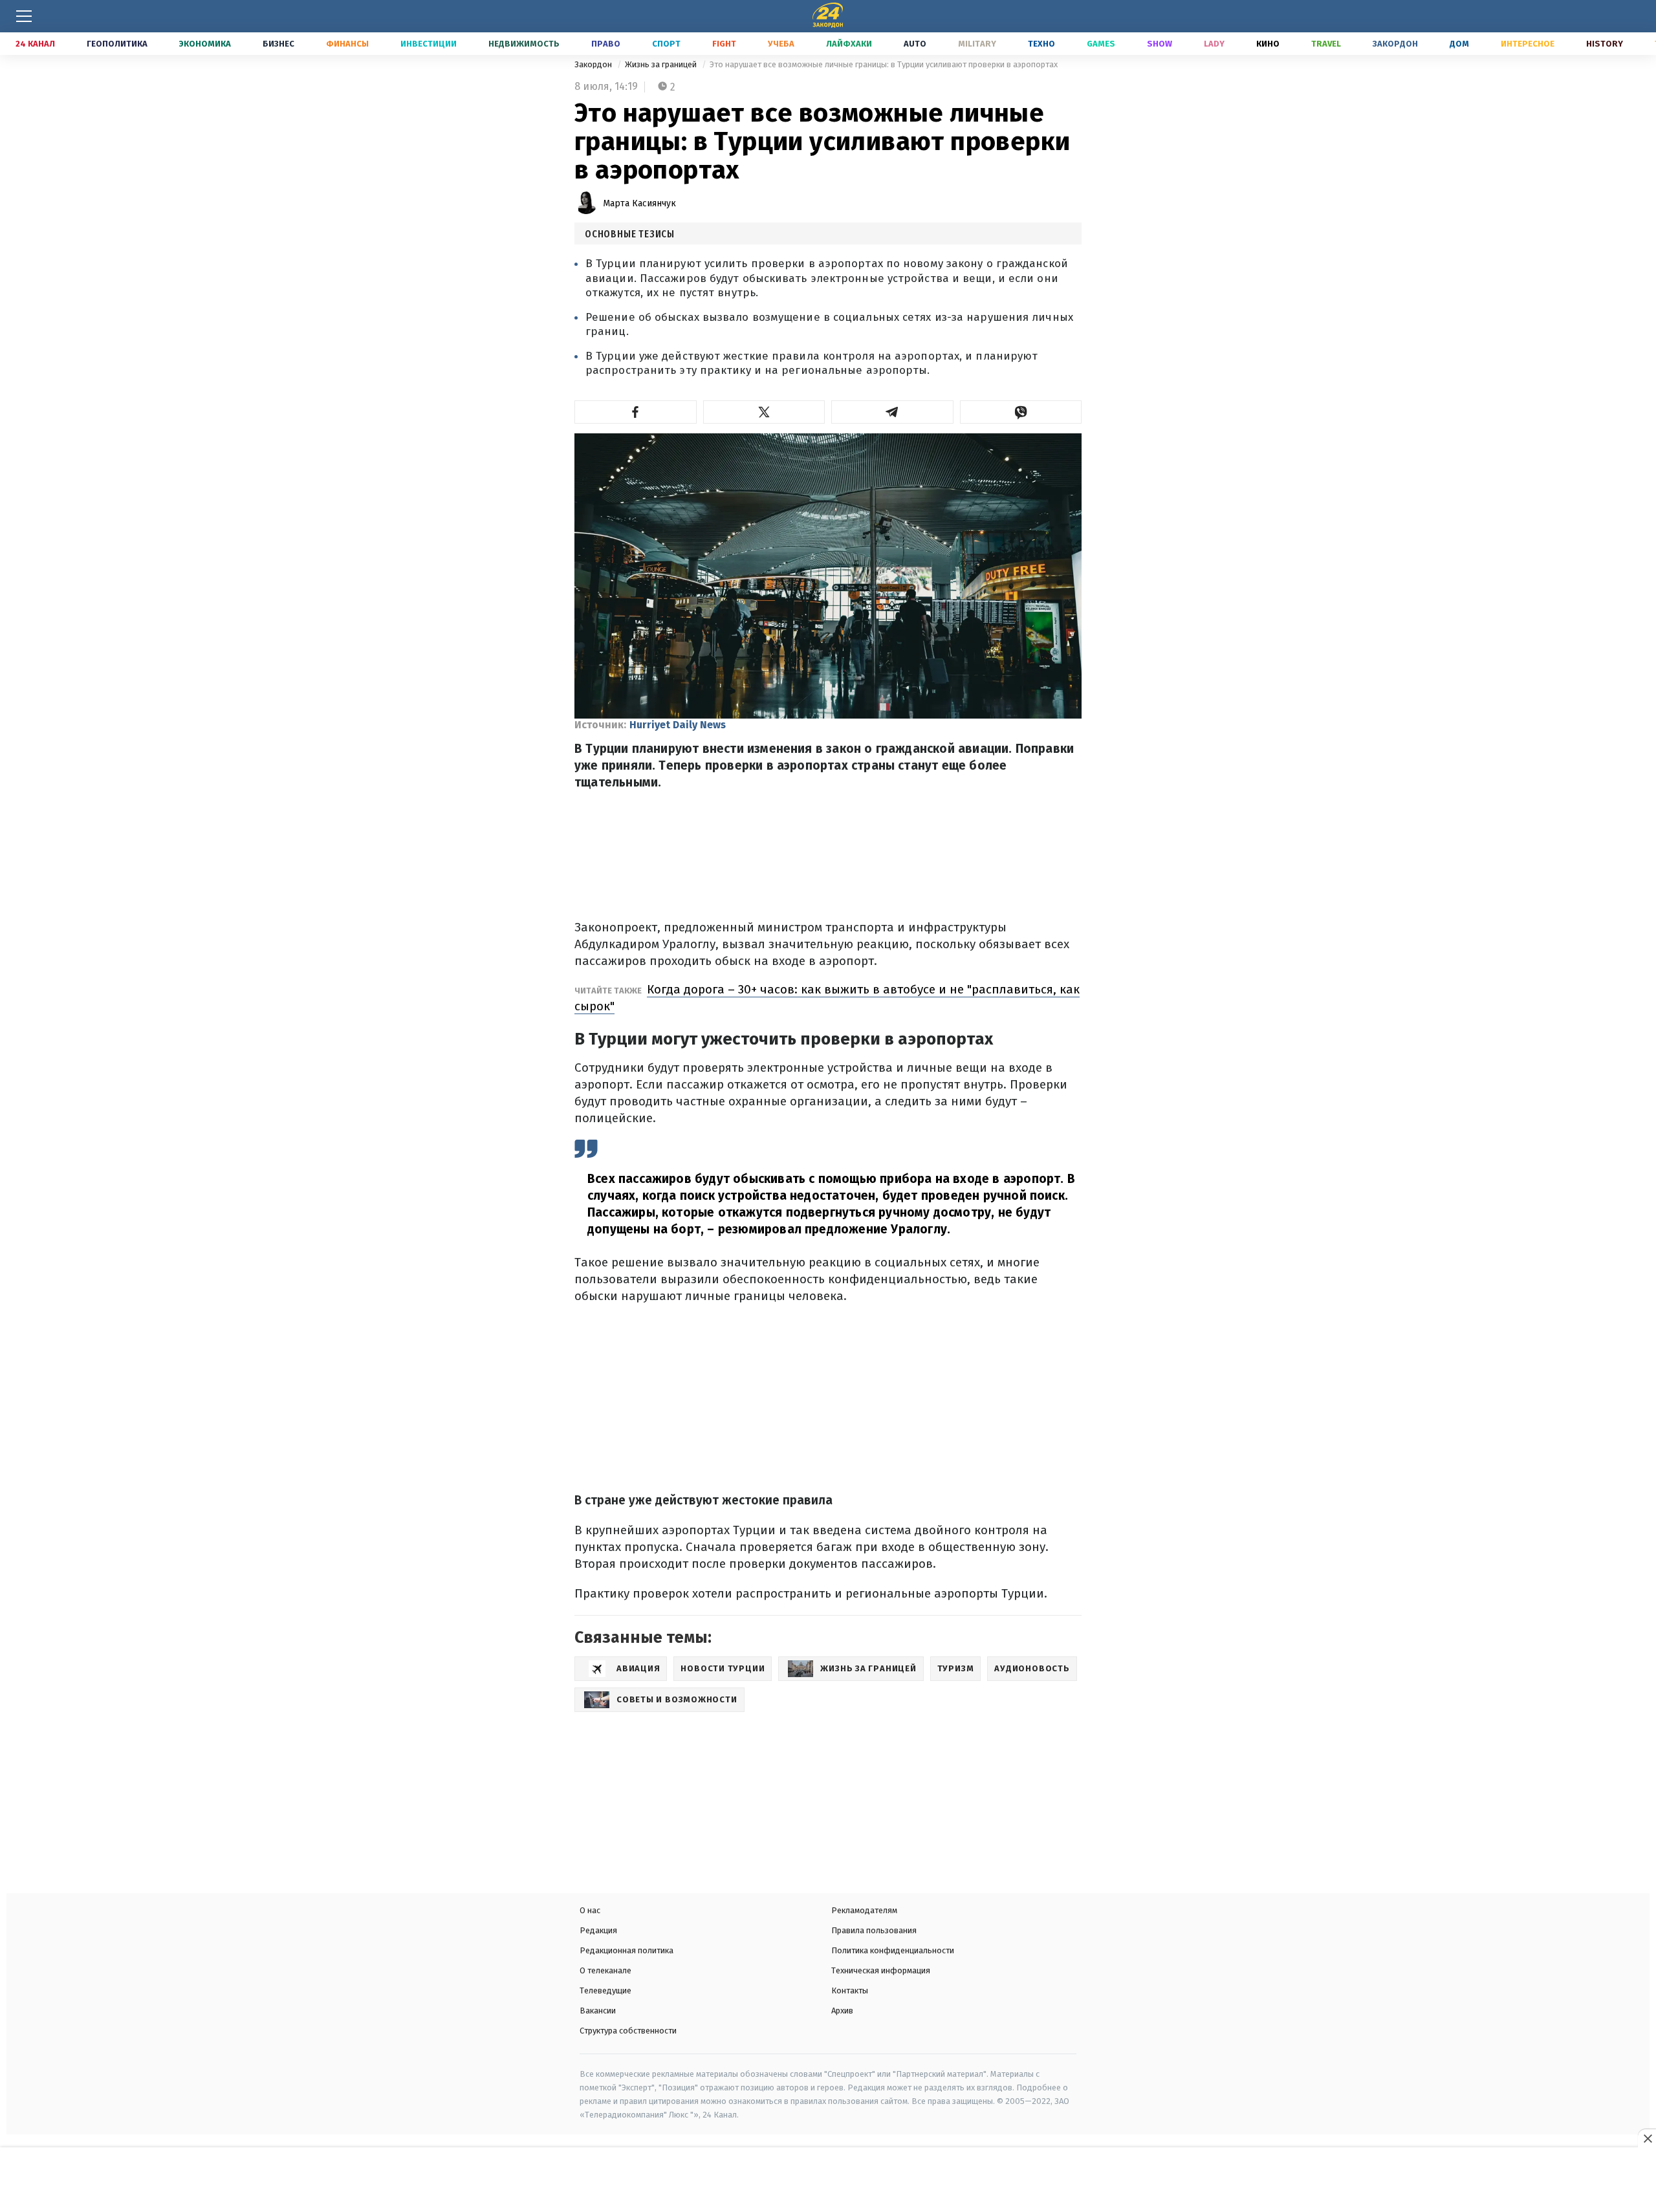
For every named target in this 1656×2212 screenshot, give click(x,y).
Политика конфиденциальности (893, 1950)
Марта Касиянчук (639, 203)
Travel (1326, 44)
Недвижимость (524, 44)
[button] (636, 412)
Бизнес (278, 44)
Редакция (598, 1930)
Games (1101, 44)
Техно (1041, 44)
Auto (915, 44)
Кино (1268, 44)
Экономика (205, 44)
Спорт (666, 44)
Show (1160, 44)
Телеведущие (605, 1990)
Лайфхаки (849, 44)
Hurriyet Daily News (678, 725)
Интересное (1528, 44)
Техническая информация (881, 1970)
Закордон (1395, 44)
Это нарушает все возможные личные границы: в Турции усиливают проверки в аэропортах (884, 64)
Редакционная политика (626, 1950)
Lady (1214, 44)
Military (977, 44)
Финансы (347, 44)
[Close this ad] (1647, 2138)
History (1605, 44)
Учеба (781, 44)
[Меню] (24, 16)
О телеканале (605, 1970)
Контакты (850, 1990)
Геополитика (117, 44)
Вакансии (598, 2011)
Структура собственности (628, 2031)
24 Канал (35, 44)
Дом (1459, 44)
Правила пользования (874, 1930)
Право (606, 44)
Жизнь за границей (662, 64)
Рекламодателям (864, 1910)
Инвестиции (429, 44)
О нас (590, 1910)
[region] (828, 2181)
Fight (724, 44)
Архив (842, 2011)
